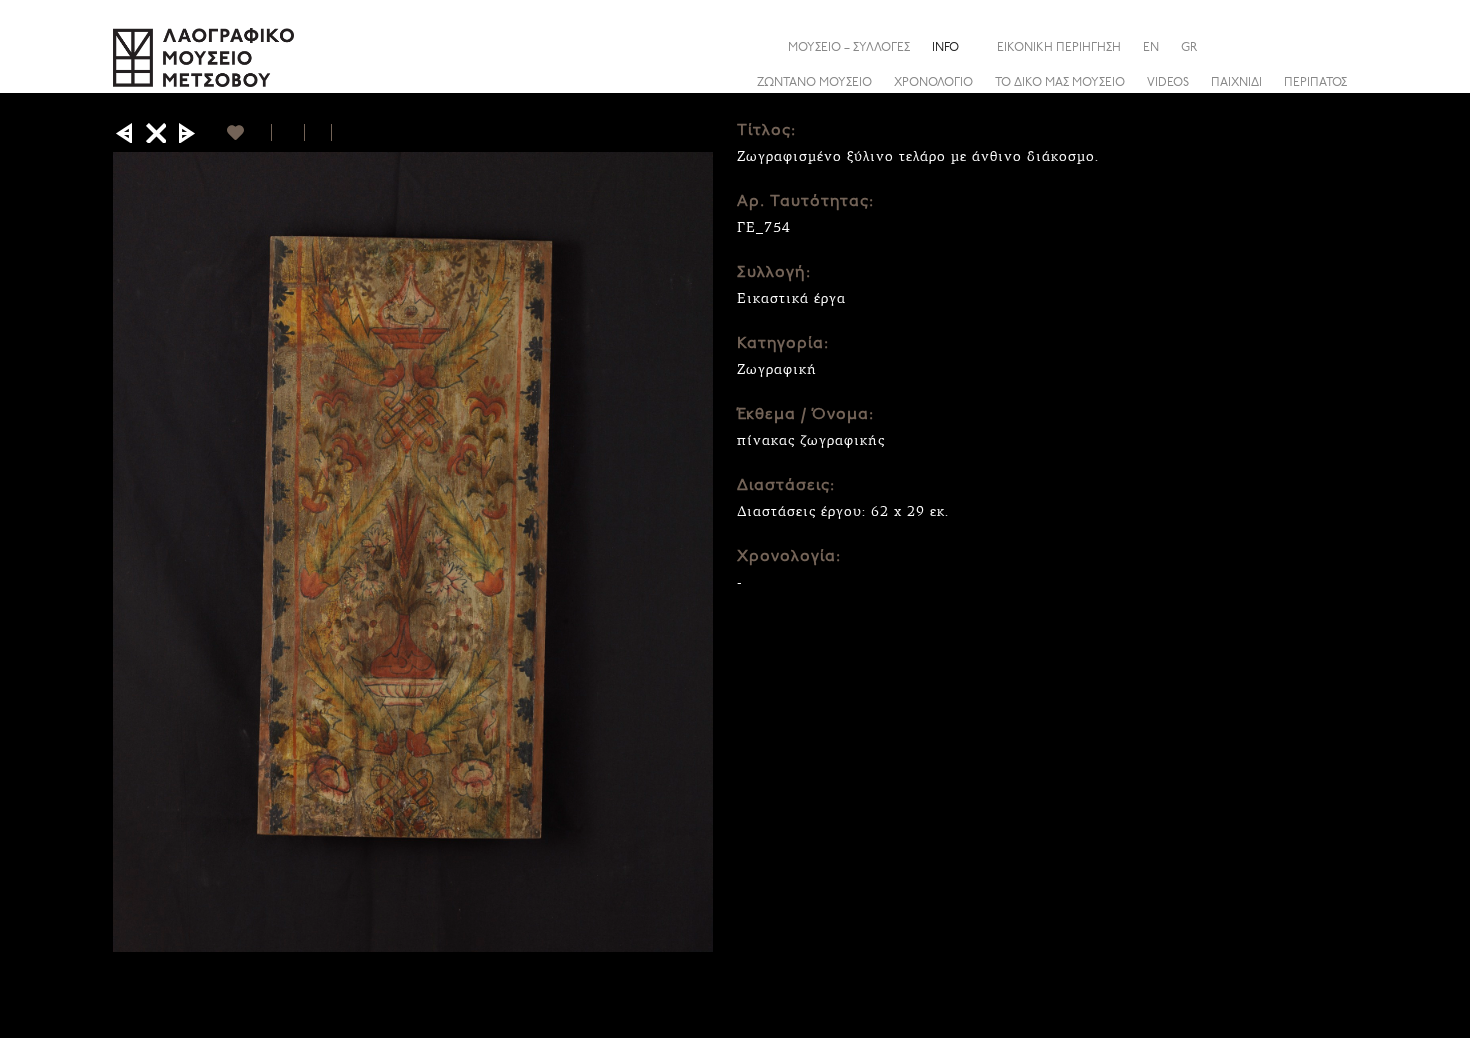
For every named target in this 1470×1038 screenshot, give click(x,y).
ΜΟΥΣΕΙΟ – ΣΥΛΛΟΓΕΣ (849, 48)
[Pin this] (340, 132)
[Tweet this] (318, 132)
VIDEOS (1168, 83)
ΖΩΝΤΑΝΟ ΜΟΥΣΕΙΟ (814, 83)
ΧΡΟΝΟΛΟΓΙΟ (933, 83)
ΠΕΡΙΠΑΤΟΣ (1315, 83)
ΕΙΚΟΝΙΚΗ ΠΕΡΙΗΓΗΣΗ (1059, 48)
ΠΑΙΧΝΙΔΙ (1236, 83)
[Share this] (1342, 47)
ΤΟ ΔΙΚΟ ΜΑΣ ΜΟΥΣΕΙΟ (1060, 83)
